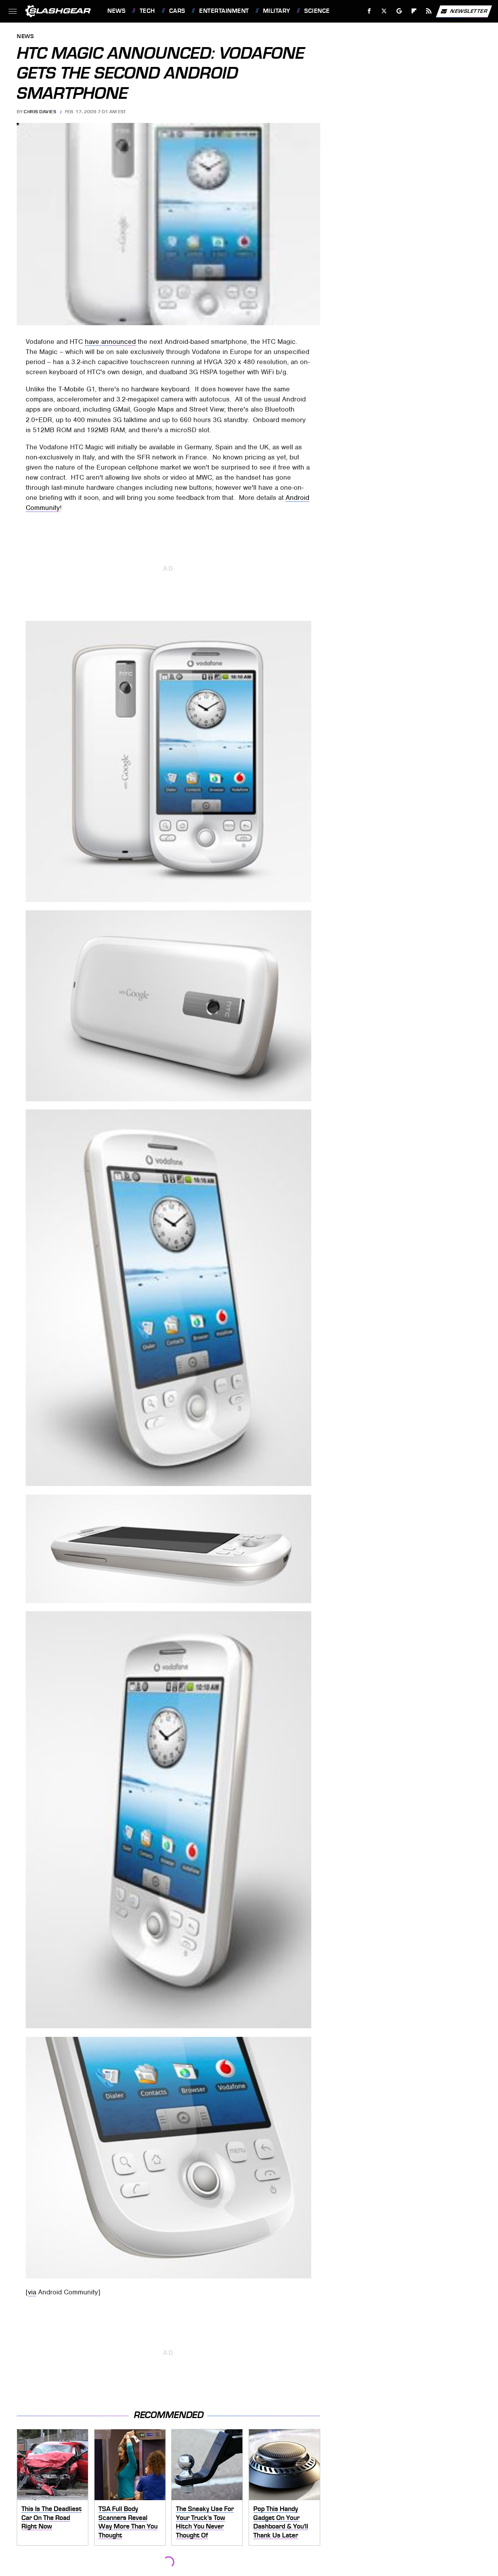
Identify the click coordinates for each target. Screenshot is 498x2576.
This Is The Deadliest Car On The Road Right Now (52, 2517)
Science (317, 11)
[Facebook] (369, 11)
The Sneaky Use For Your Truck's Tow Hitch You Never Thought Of (205, 2522)
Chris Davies (40, 112)
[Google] (399, 11)
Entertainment (224, 11)
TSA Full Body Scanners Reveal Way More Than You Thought (128, 2522)
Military (277, 11)
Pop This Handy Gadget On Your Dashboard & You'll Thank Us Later (281, 2522)
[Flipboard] (414, 11)
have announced (110, 342)
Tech (147, 11)
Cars (177, 11)
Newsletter (469, 11)
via (32, 2292)
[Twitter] (384, 11)
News (116, 11)
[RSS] (429, 11)
